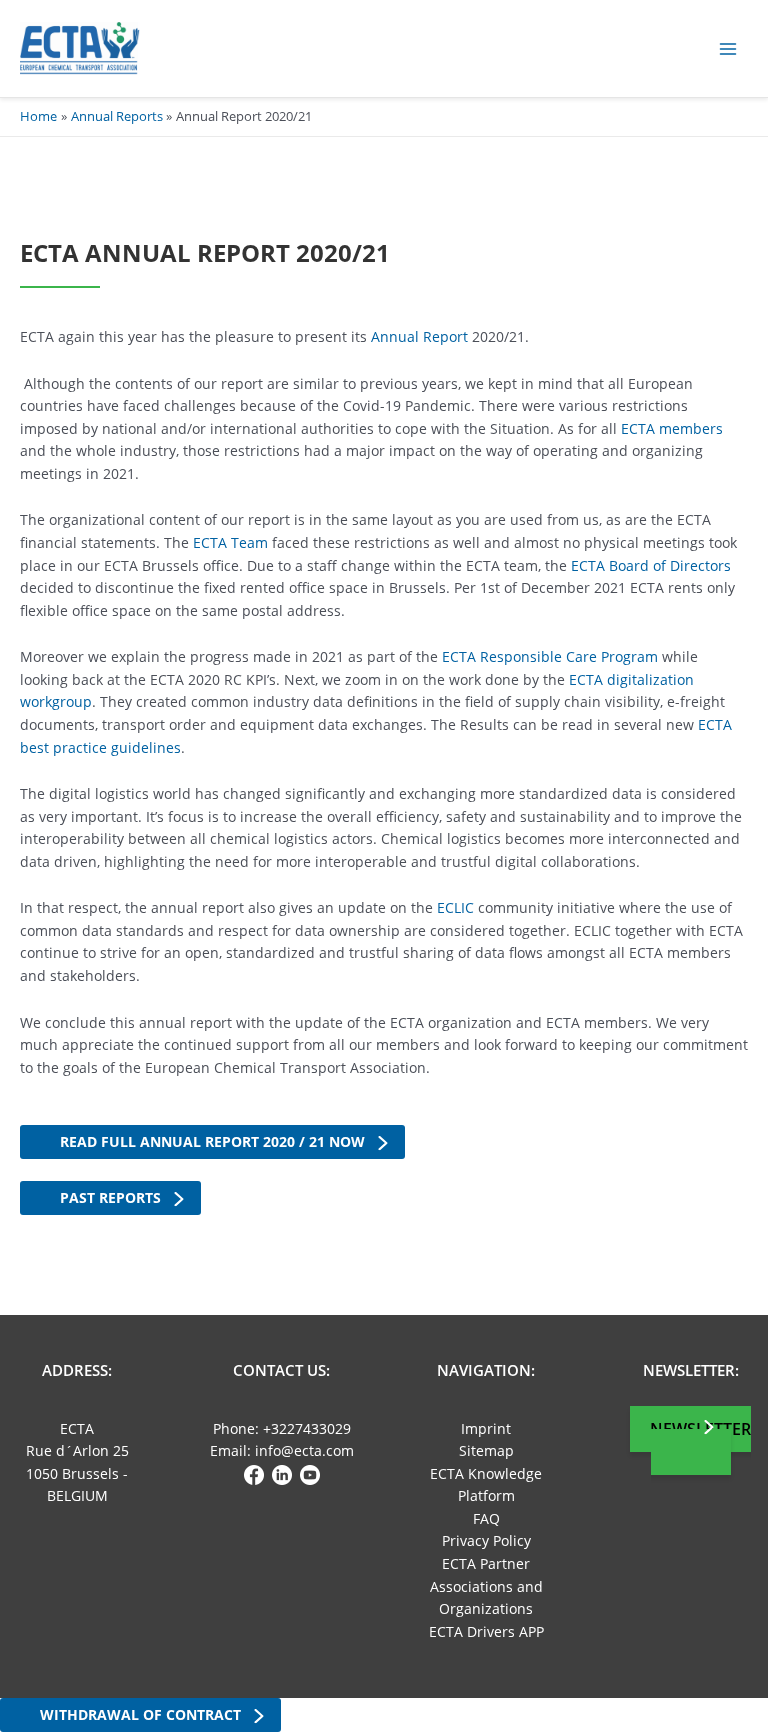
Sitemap (486, 1450)
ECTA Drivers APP (486, 1631)
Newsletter (700, 1429)
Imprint (486, 1428)
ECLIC (455, 907)
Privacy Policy (486, 1540)
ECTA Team (230, 542)
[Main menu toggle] (728, 48)
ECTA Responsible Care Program (550, 656)
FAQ (486, 1518)
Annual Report (419, 336)
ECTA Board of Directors (651, 565)
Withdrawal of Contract (140, 1714)
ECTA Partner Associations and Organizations (486, 1586)
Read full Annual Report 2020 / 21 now (212, 1141)
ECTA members (672, 428)
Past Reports (110, 1197)
